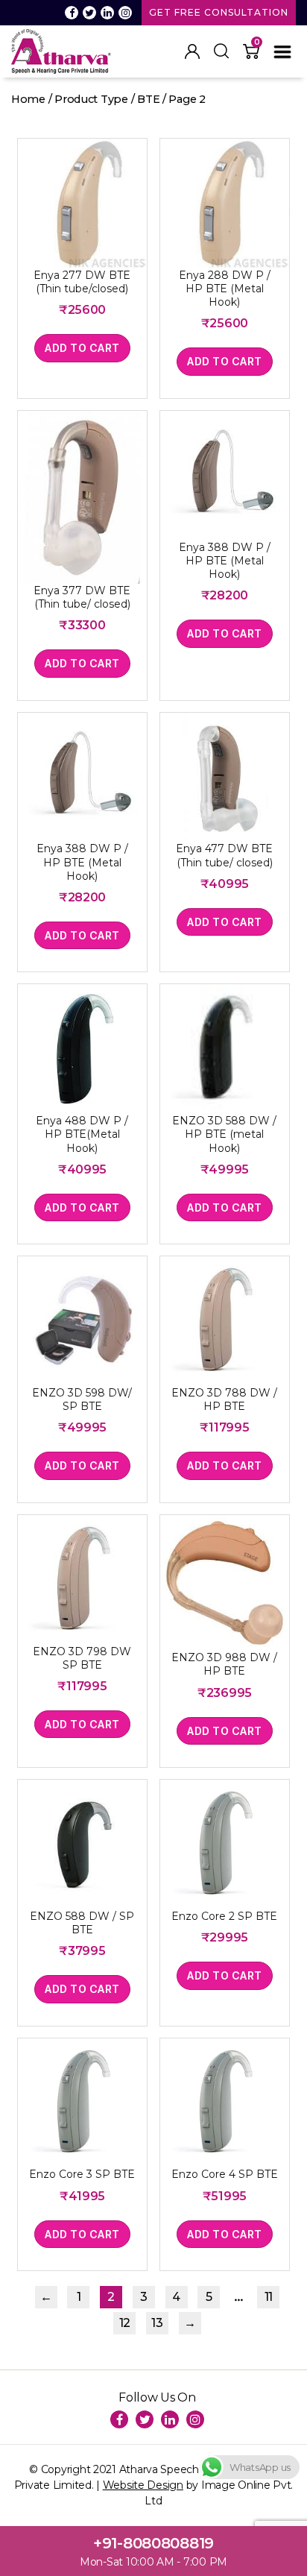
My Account (192, 51)
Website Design (143, 2485)
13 (157, 2323)
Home (28, 99)
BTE (148, 99)
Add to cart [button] (82, 348)
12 (125, 2323)
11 (269, 2297)
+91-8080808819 (153, 2543)
